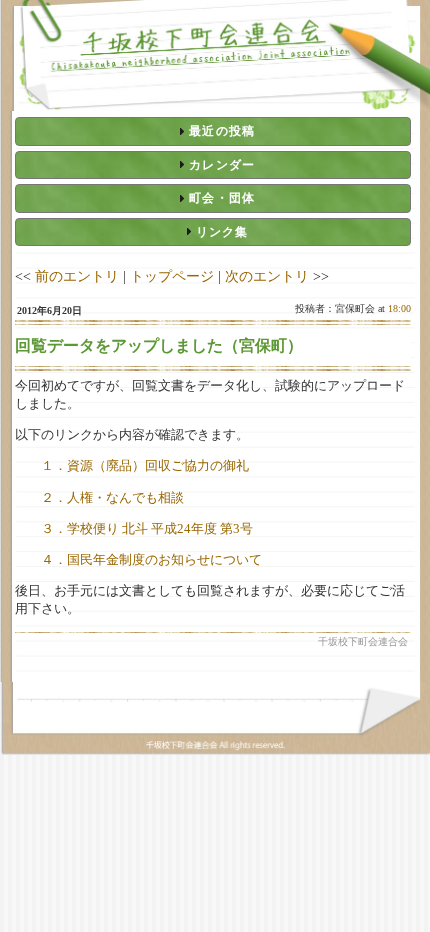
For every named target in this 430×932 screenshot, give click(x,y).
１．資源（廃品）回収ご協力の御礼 (145, 465)
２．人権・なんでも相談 (112, 497)
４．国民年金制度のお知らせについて (151, 559)
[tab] (213, 131)
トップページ (172, 276)
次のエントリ (267, 276)
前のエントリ (77, 276)
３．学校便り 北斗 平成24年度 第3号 (147, 528)
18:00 (399, 308)
